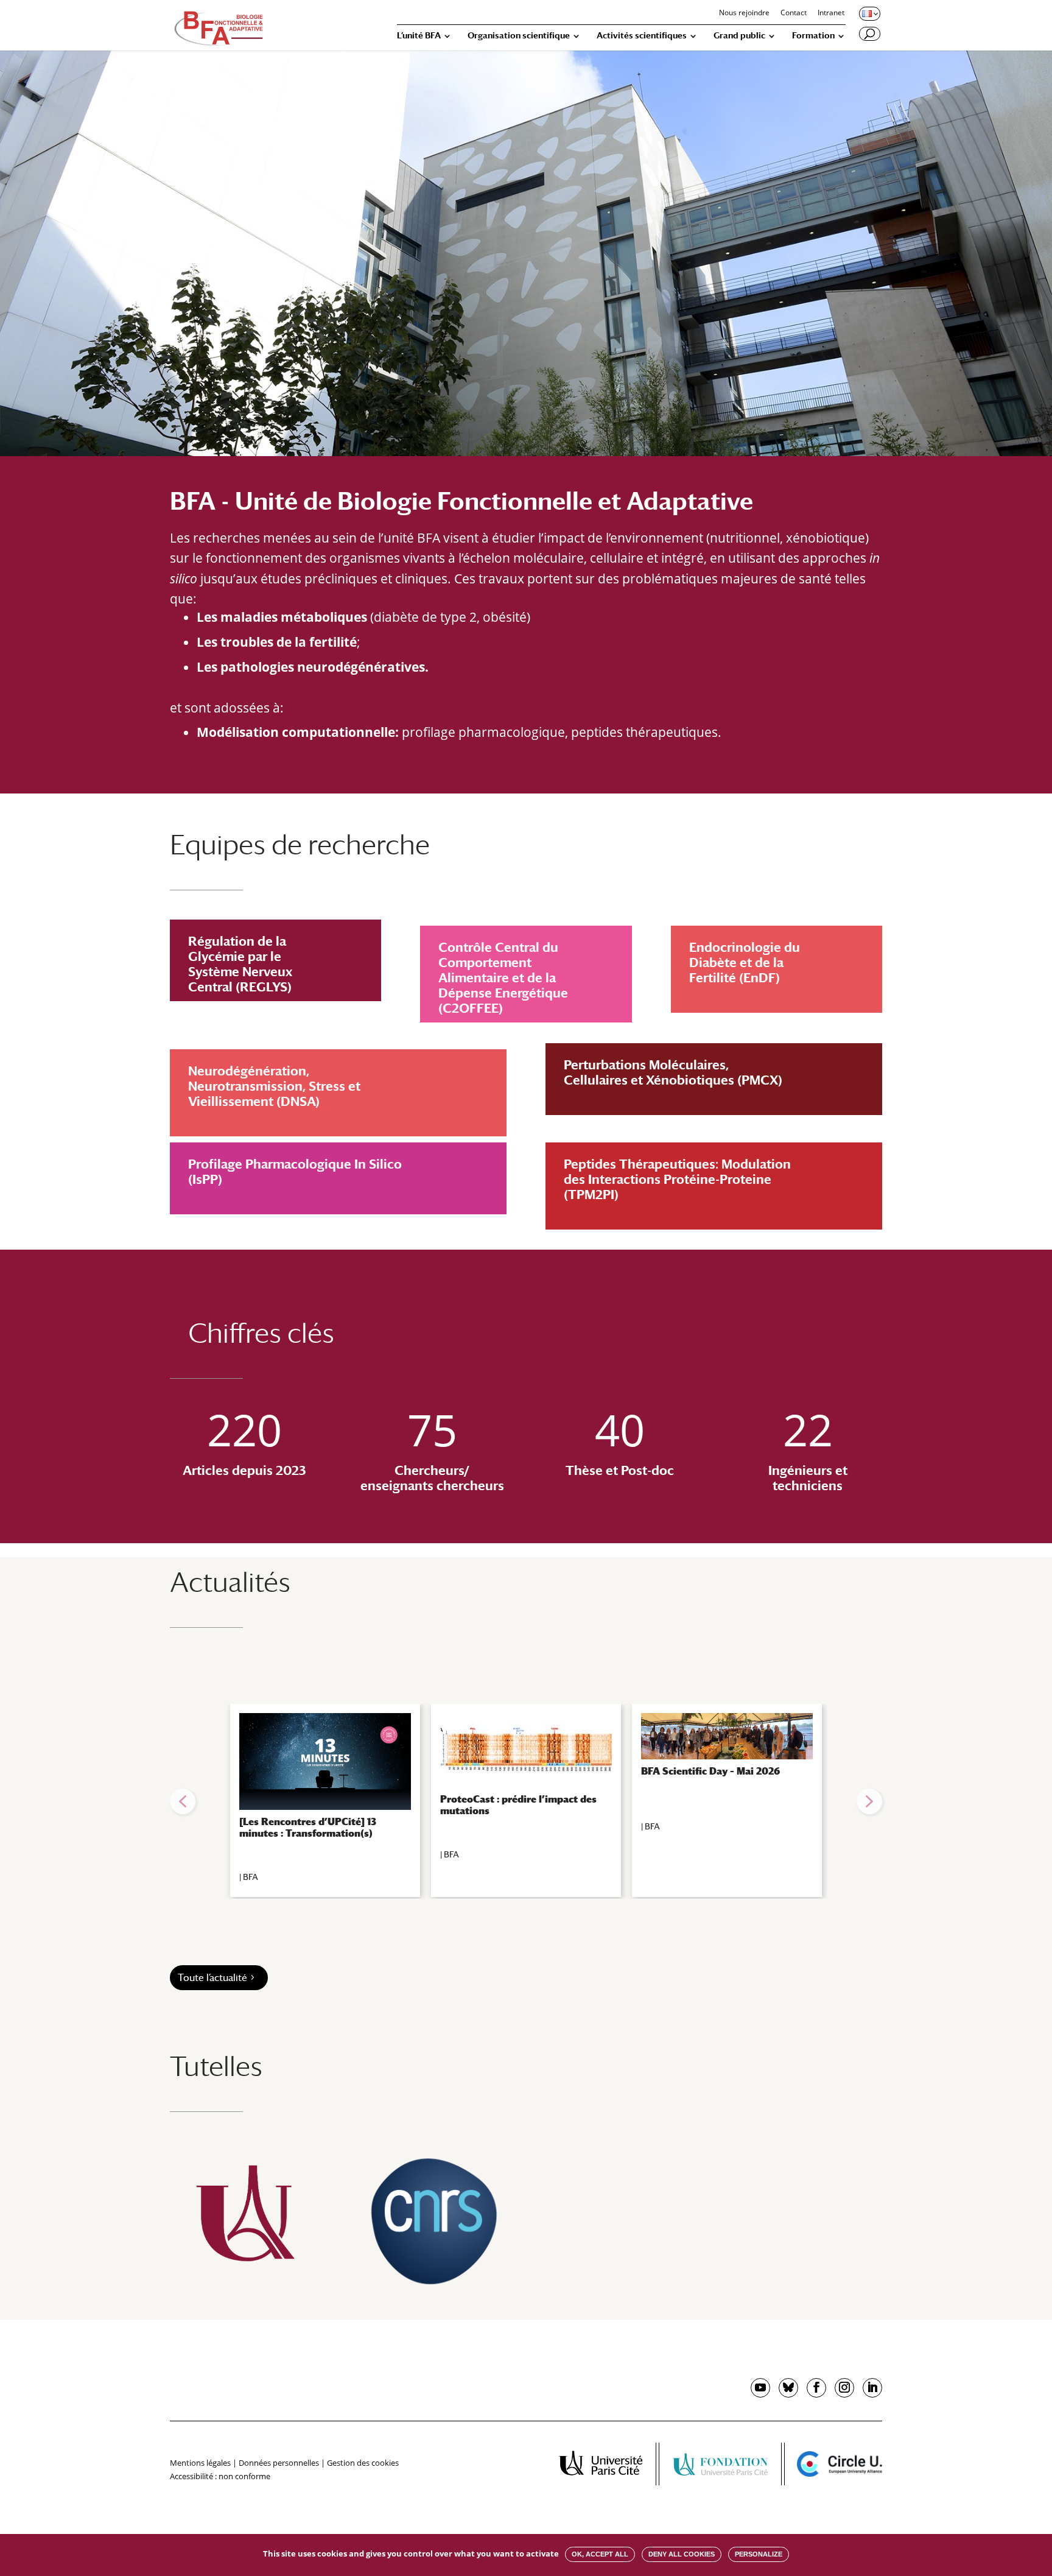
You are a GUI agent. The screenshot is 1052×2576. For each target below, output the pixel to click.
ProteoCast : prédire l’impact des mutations (518, 1805)
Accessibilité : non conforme (220, 2476)
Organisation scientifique (519, 36)
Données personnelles (279, 2463)
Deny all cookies (682, 2554)
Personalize (759, 2554)
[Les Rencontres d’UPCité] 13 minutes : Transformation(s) (308, 1828)
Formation (813, 36)
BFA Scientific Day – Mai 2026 (710, 1771)
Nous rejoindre (744, 13)
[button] (183, 1801)
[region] (526, 1801)
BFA (251, 1877)
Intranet (831, 13)
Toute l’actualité (212, 1978)
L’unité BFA (419, 36)
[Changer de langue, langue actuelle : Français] (869, 13)
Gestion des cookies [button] (363, 2463)
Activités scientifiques (642, 36)
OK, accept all (600, 2554)
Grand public (739, 36)
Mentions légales (200, 2463)
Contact (794, 13)
